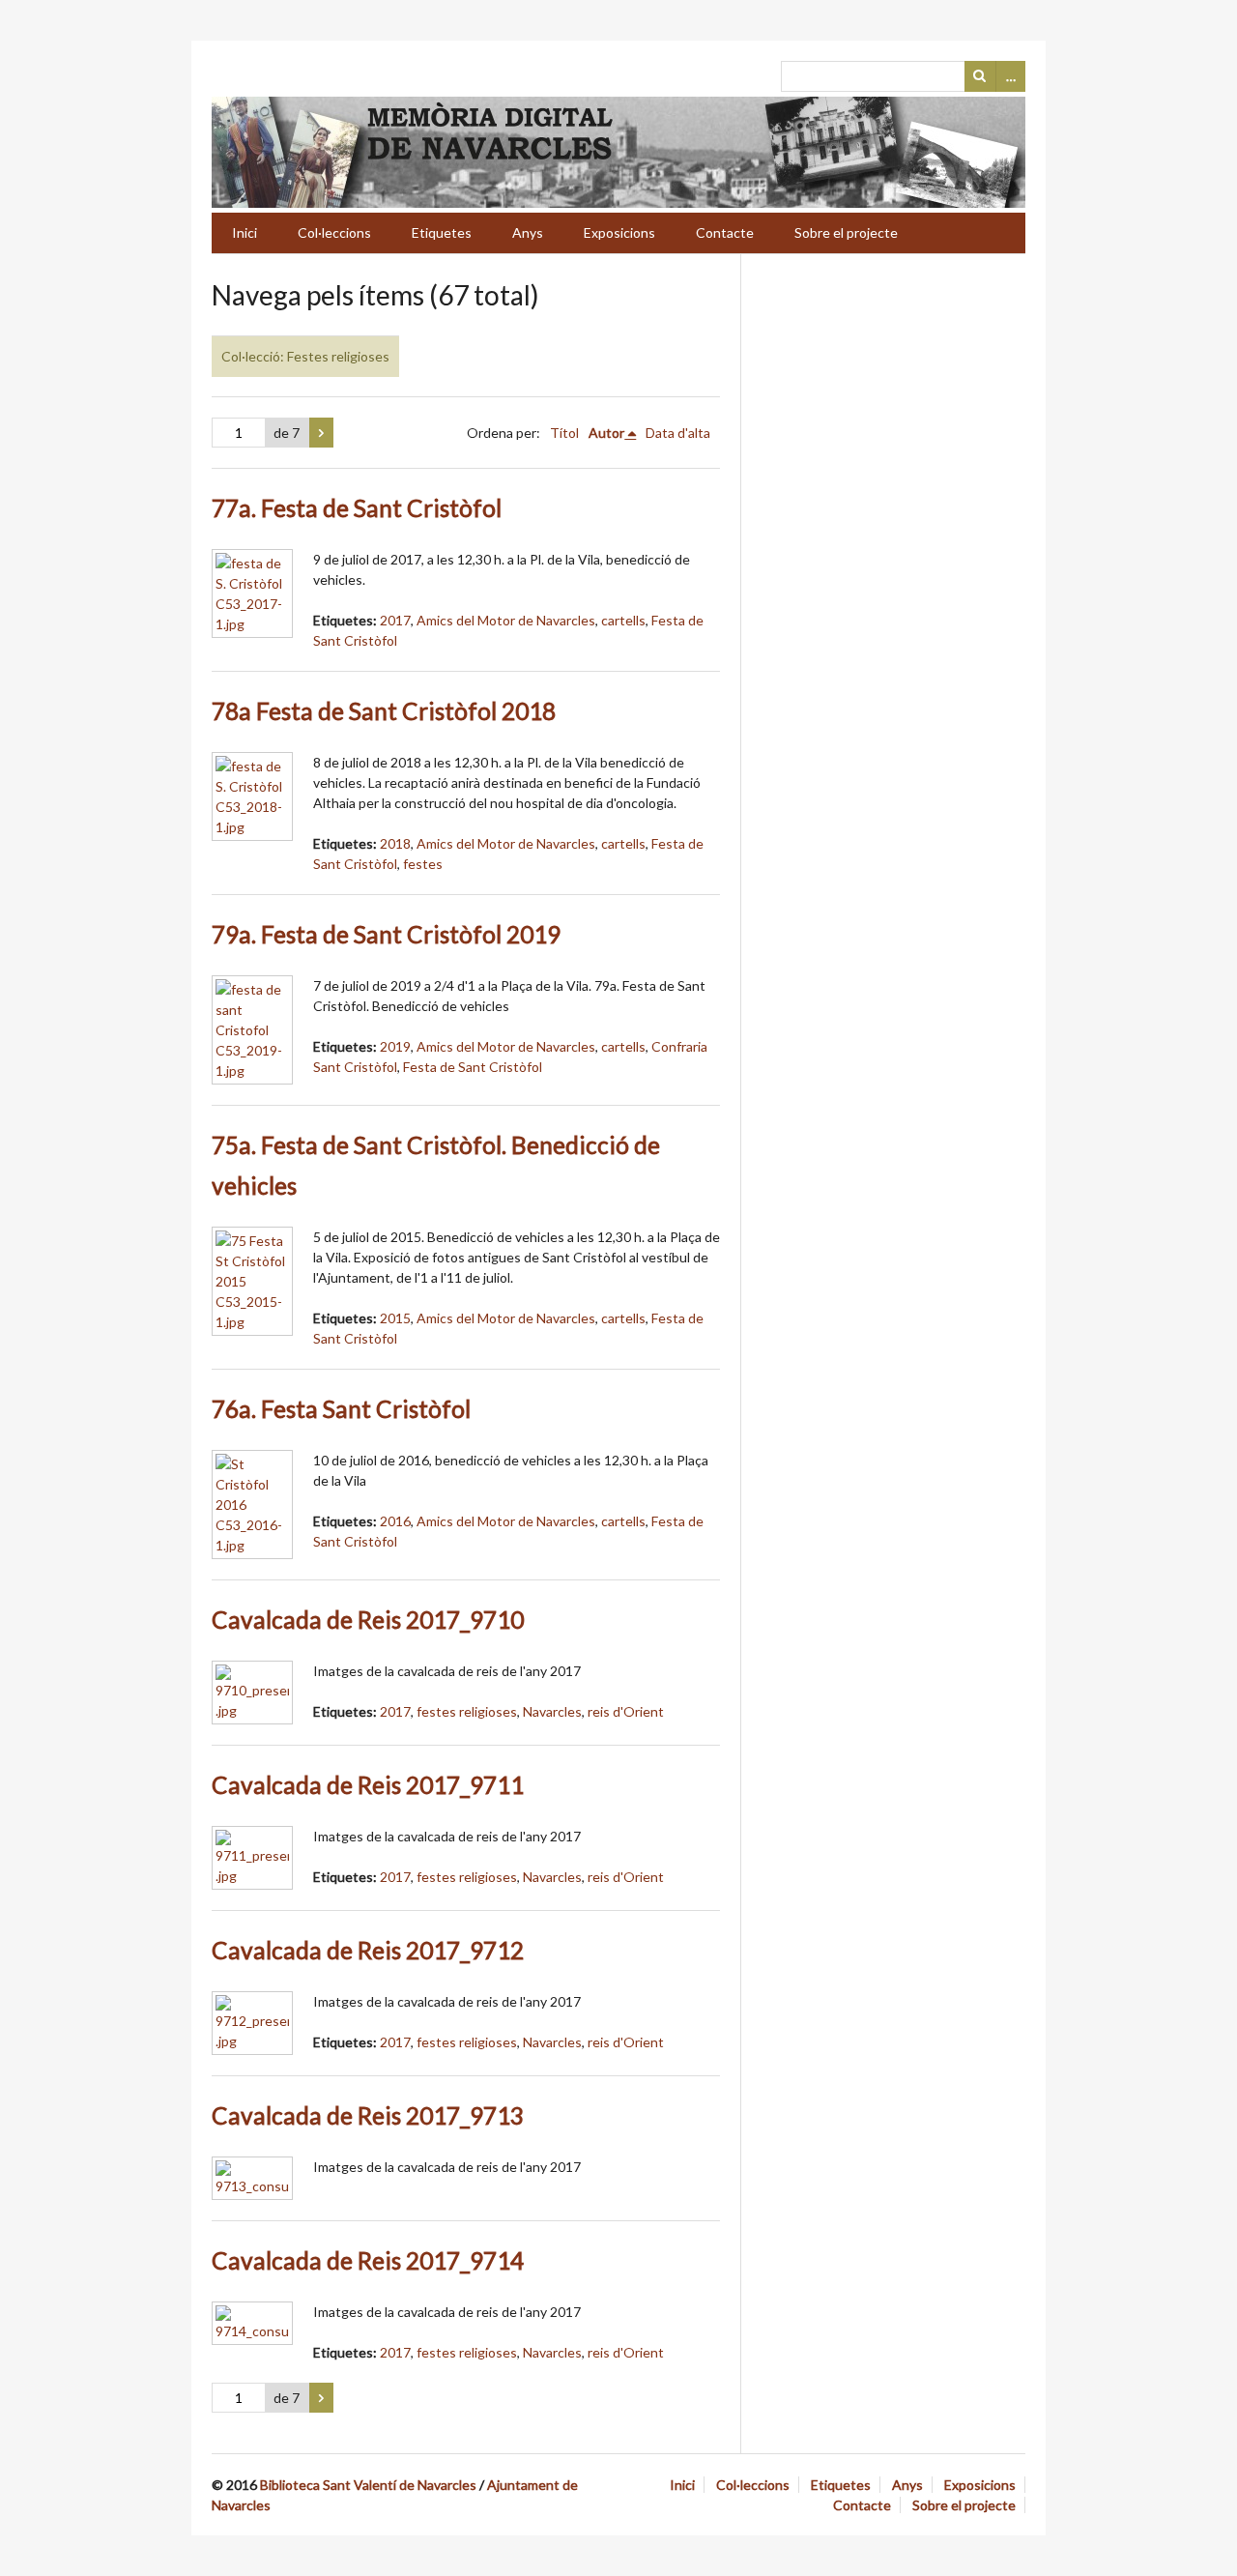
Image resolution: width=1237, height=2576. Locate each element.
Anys (528, 232)
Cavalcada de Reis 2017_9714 (368, 2260)
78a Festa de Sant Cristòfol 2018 (384, 711)
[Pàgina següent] (321, 433)
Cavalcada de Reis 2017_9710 (368, 1620)
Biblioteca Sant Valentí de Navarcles (368, 2485)
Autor (606, 433)
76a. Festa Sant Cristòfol (341, 1409)
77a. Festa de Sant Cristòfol (357, 508)
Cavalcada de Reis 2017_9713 (368, 2115)
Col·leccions (334, 232)
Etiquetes (442, 232)
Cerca (980, 76)
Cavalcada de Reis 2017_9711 (368, 1785)
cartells (623, 620)
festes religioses (467, 1711)
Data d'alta (678, 433)
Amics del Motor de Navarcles (506, 620)
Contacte (725, 232)
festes (423, 864)
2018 (395, 843)
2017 (395, 620)
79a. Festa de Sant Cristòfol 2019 (386, 934)
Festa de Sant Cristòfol (473, 1067)
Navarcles (552, 1711)
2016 (395, 1521)
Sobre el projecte (846, 232)
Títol (564, 433)
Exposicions (619, 232)
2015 (395, 1318)
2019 (395, 1046)
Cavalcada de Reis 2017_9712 (368, 1950)
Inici (245, 232)
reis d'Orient (626, 1711)
